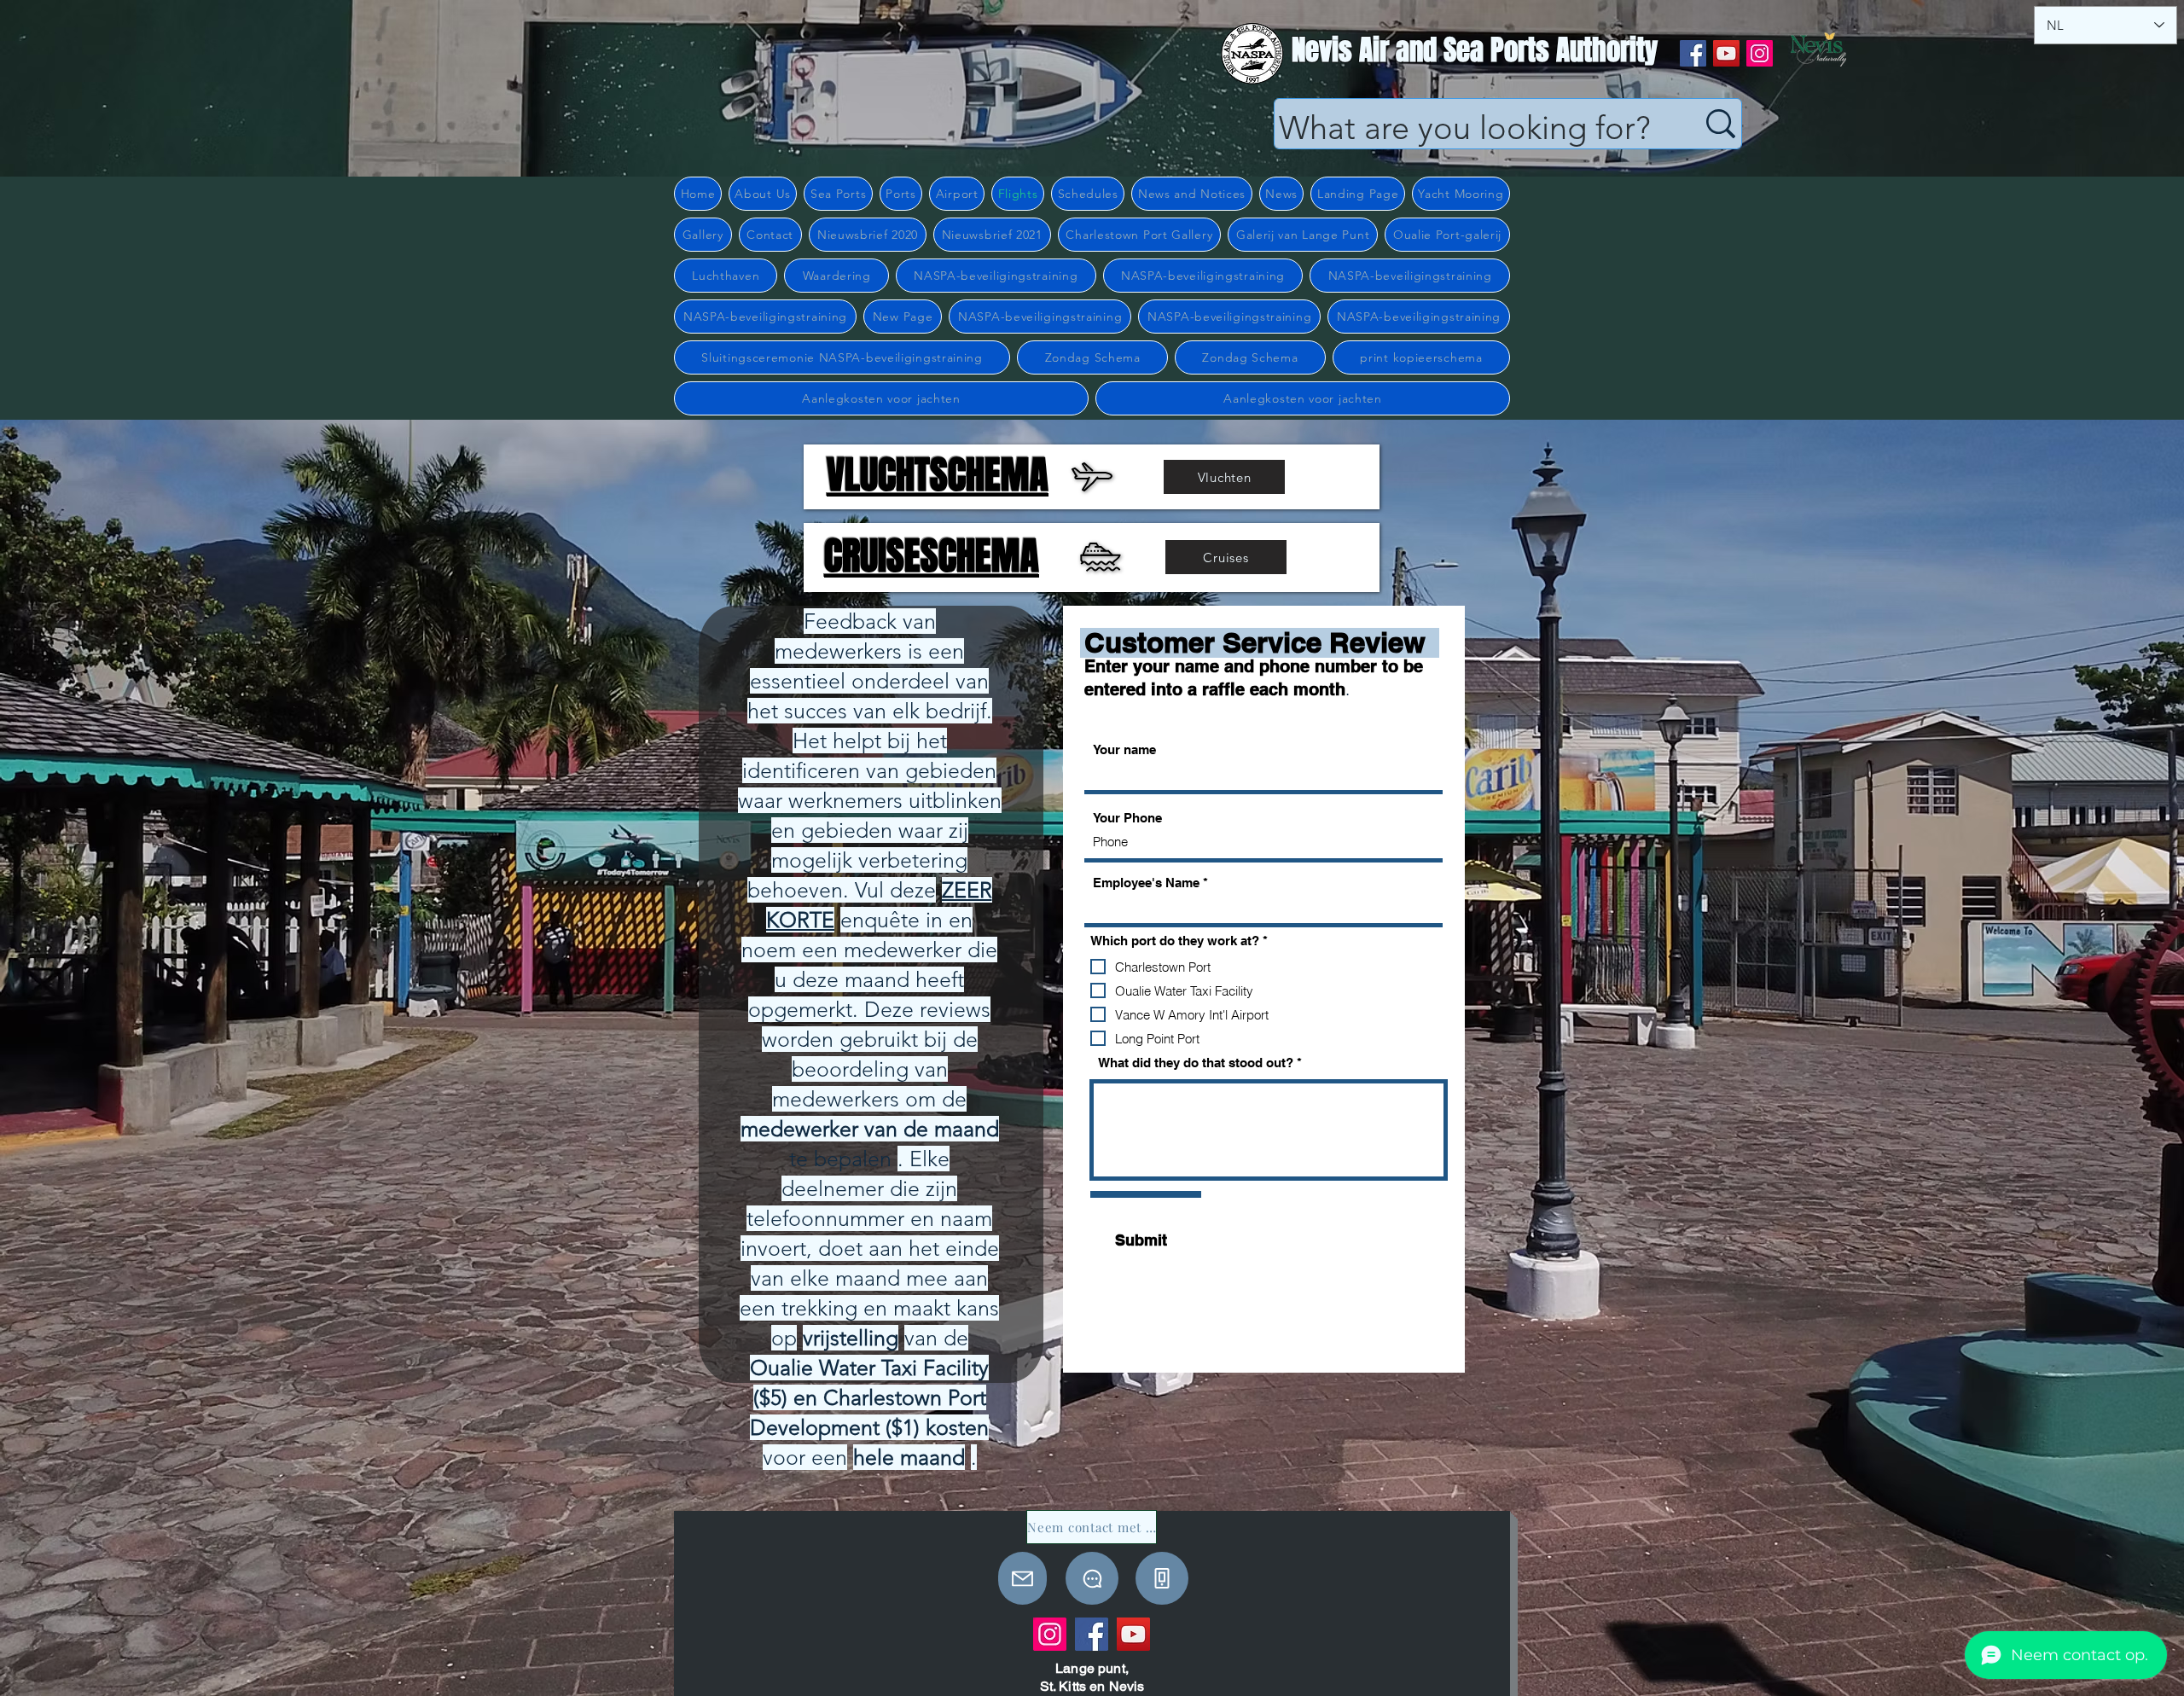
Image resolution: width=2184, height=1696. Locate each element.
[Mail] (1022, 1578)
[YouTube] (1726, 53)
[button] (763, 194)
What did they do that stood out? (1196, 1063)
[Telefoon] (1162, 1578)
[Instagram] (1760, 53)
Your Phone (1127, 818)
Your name (1124, 749)
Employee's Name (1146, 883)
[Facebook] (1693, 53)
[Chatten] (1092, 1578)
